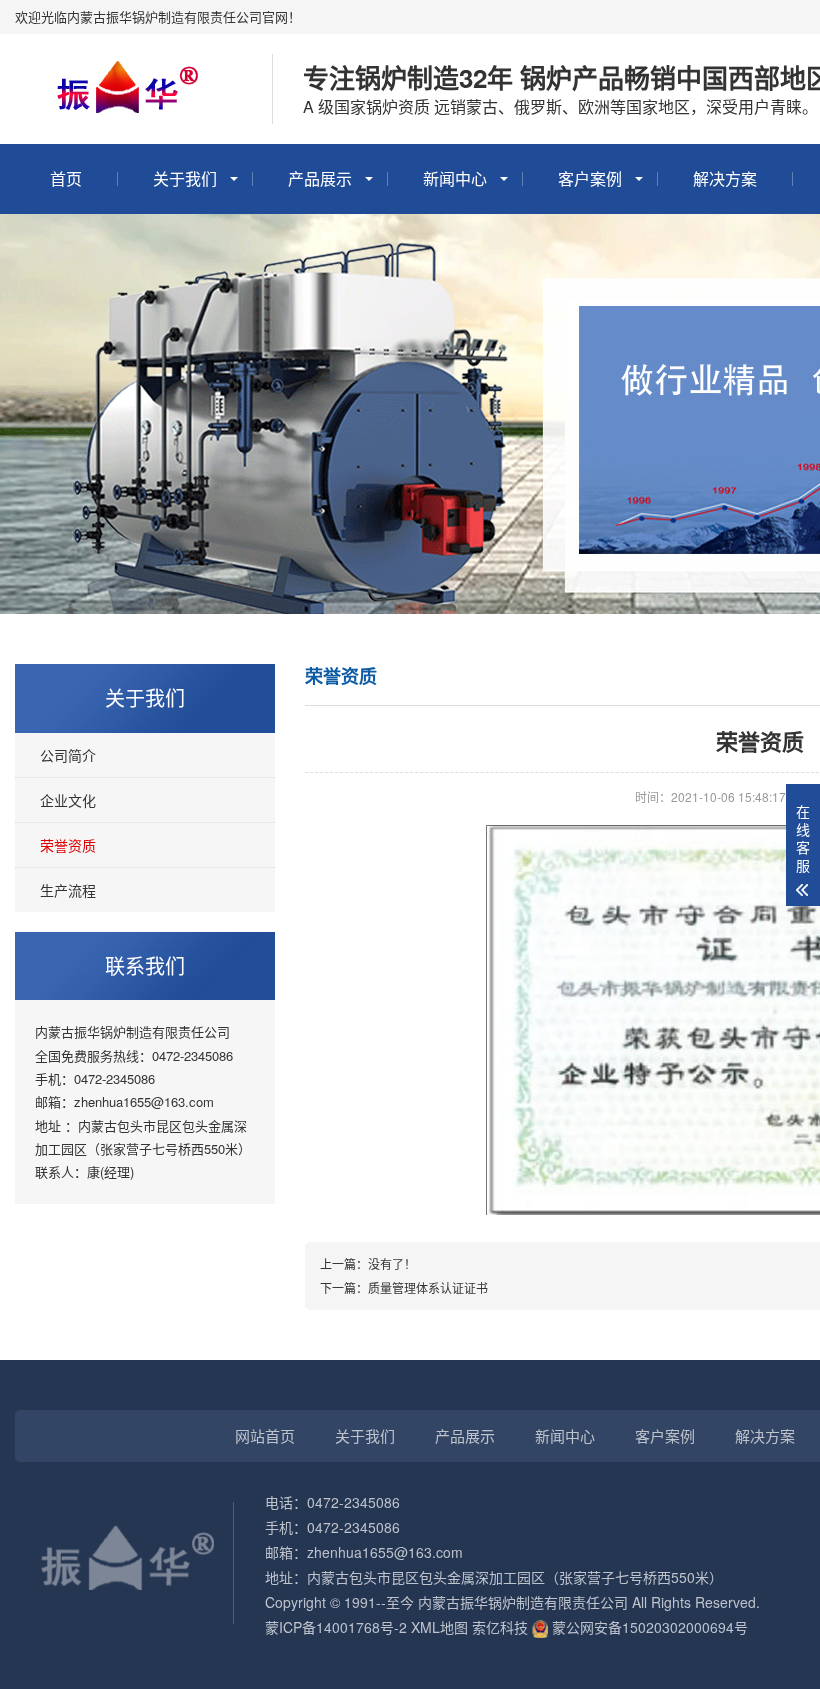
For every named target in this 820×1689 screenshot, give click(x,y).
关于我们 (185, 178)
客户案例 (590, 178)
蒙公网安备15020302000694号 (648, 1627)
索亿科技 (500, 1627)
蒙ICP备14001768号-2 (336, 1627)
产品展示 (320, 178)
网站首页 (265, 1435)
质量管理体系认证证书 (428, 1287)
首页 (66, 178)
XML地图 (439, 1627)
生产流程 (68, 890)
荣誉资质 (68, 845)
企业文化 (68, 800)
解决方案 (725, 178)
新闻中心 (455, 178)
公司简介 (68, 755)
